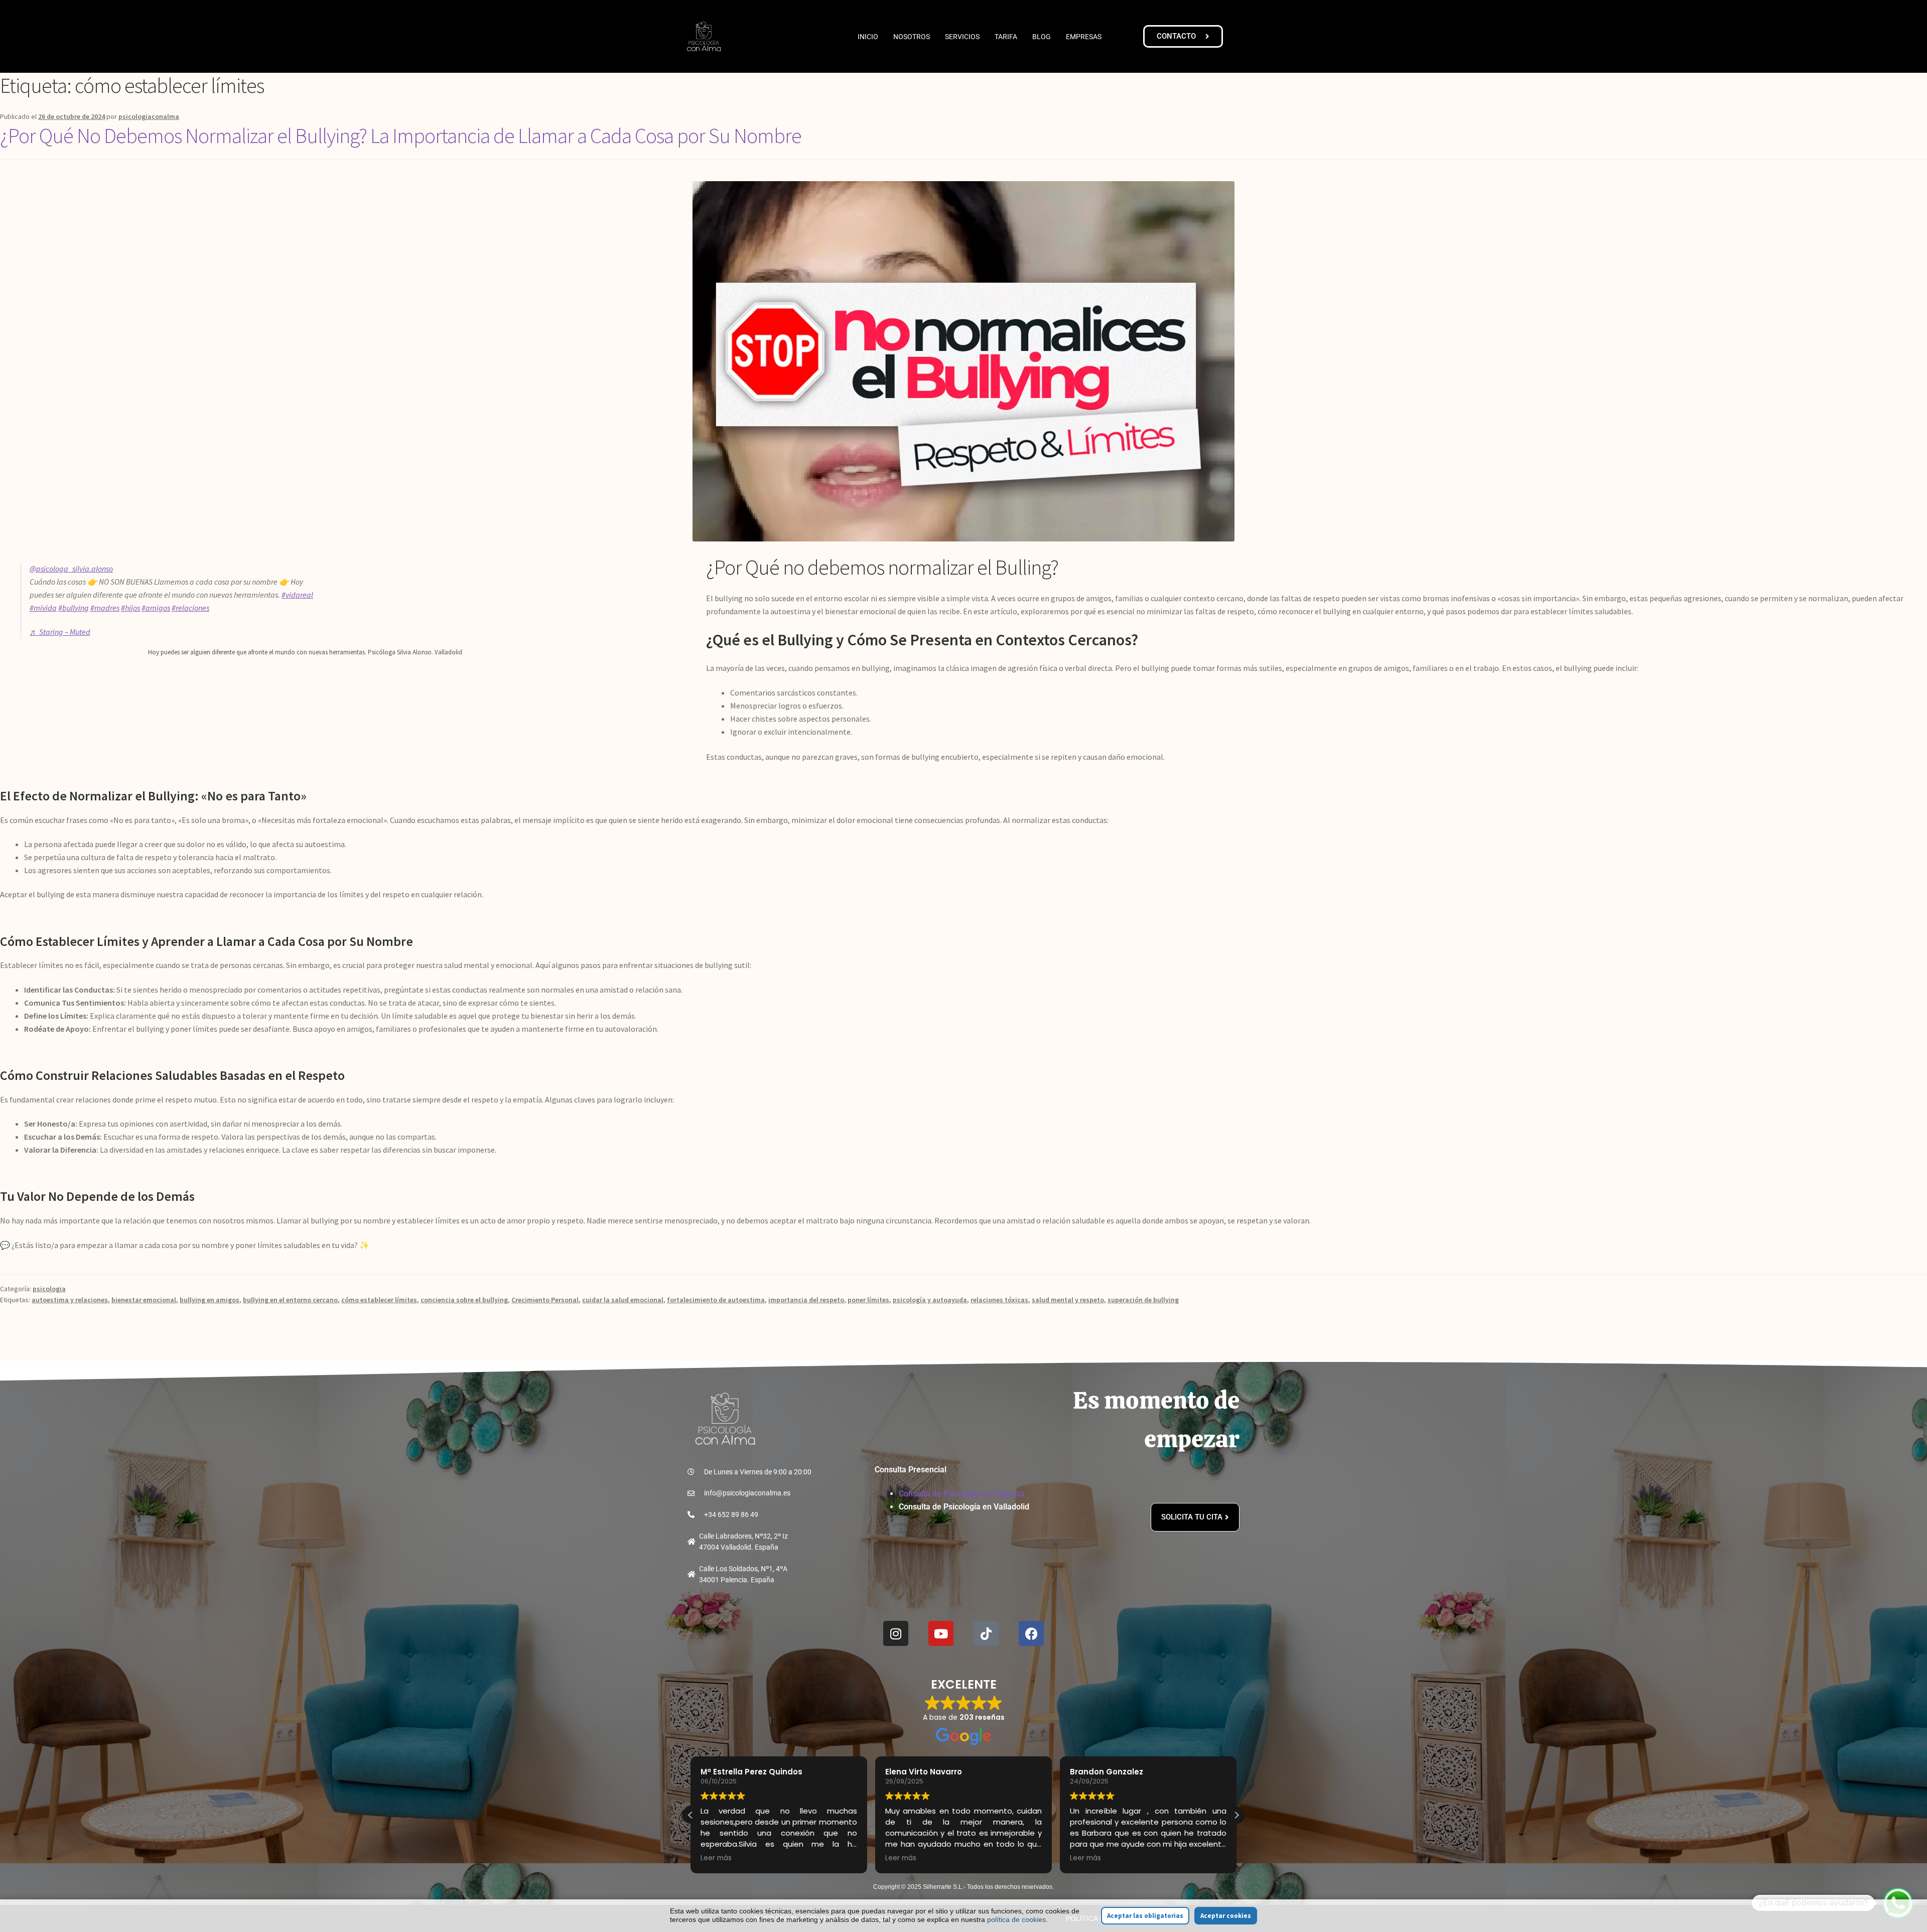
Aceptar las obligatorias (1145, 1916)
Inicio (868, 37)
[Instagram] (896, 1633)
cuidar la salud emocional (623, 1300)
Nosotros (912, 37)
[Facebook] (1031, 1633)
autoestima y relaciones (70, 1300)
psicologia (49, 1289)
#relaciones (190, 608)
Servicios (962, 37)
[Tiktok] (986, 1633)
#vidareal (297, 595)
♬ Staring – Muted (60, 632)
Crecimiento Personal (545, 1300)
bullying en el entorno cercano (290, 1300)
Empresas (1084, 37)
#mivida (43, 608)
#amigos (156, 608)
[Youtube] (941, 1633)
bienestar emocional (144, 1300)
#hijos (130, 608)
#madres (105, 608)
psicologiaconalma (149, 116)
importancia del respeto (806, 1300)
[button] (1236, 1815)
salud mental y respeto (1068, 1300)
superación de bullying (1143, 1300)
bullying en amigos (210, 1300)
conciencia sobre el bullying (464, 1300)
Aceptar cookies (1226, 1916)
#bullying (74, 608)
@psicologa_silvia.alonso (71, 569)
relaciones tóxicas (999, 1300)
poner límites (868, 1300)
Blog (1042, 37)
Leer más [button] (701, 1858)
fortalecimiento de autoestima (716, 1300)
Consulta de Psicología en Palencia (962, 1494)
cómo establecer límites (379, 1300)
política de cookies (1016, 1919)
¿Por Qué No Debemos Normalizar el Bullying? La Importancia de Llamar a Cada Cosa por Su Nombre (401, 135)
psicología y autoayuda (930, 1300)
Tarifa (1006, 37)
